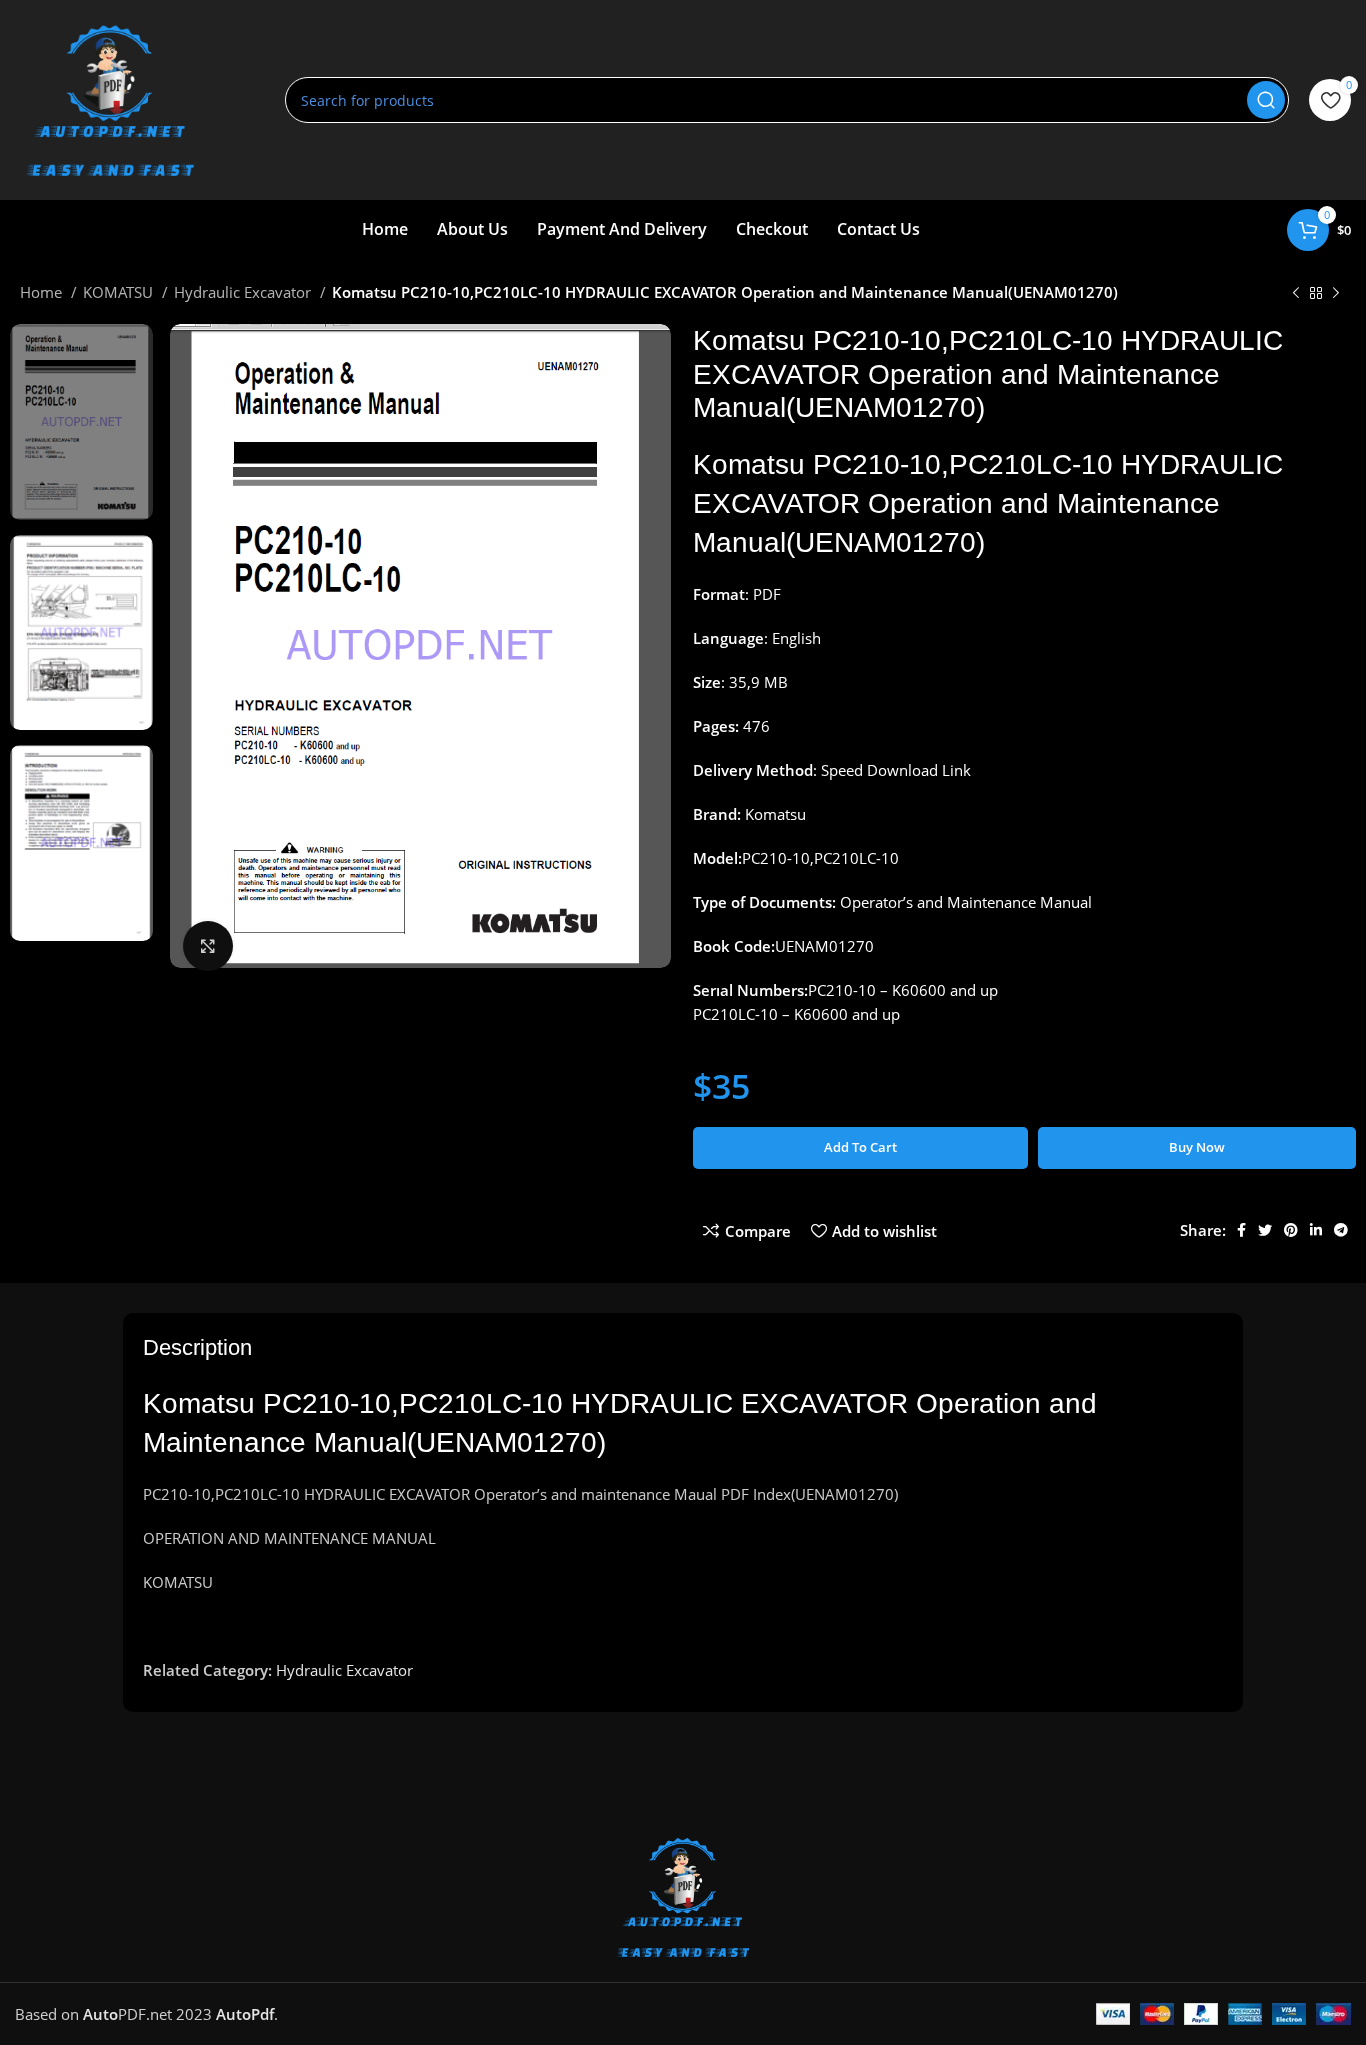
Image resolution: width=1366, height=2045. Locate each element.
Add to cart (860, 1147)
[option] (81, 422)
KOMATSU (120, 292)
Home (43, 292)
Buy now (1197, 1147)
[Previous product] (1296, 294)
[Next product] (1336, 294)
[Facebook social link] (1241, 1230)
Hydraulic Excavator (244, 292)
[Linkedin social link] (1316, 1230)
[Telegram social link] (1341, 1230)
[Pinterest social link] (1291, 1230)
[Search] (1266, 100)
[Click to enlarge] (208, 946)
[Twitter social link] (1265, 1230)
